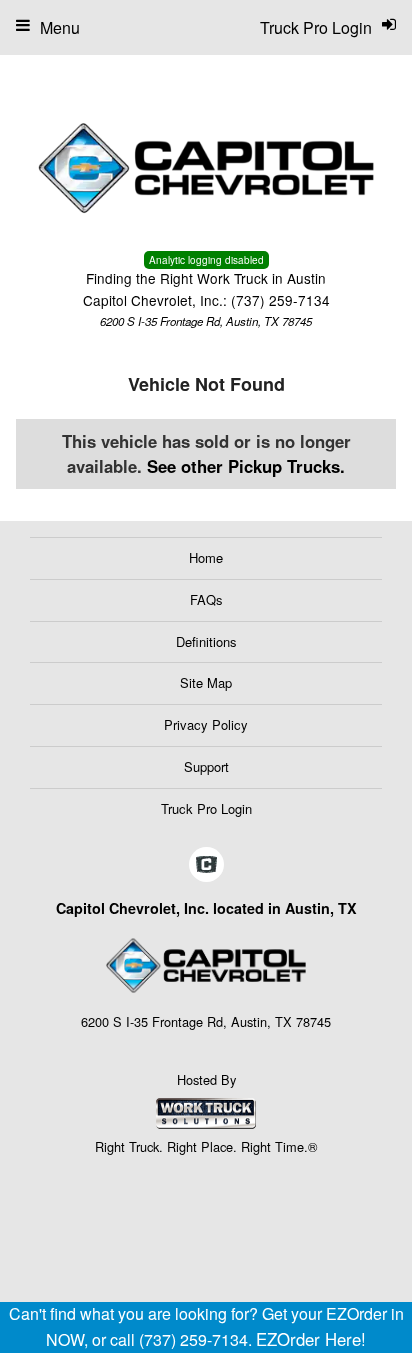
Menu (60, 27)
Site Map (206, 682)
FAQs (206, 599)
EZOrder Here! (311, 1339)
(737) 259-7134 (280, 300)
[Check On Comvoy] (206, 865)
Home (206, 557)
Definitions (206, 641)
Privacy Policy (206, 724)
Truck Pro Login (206, 808)
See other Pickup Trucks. (246, 466)
